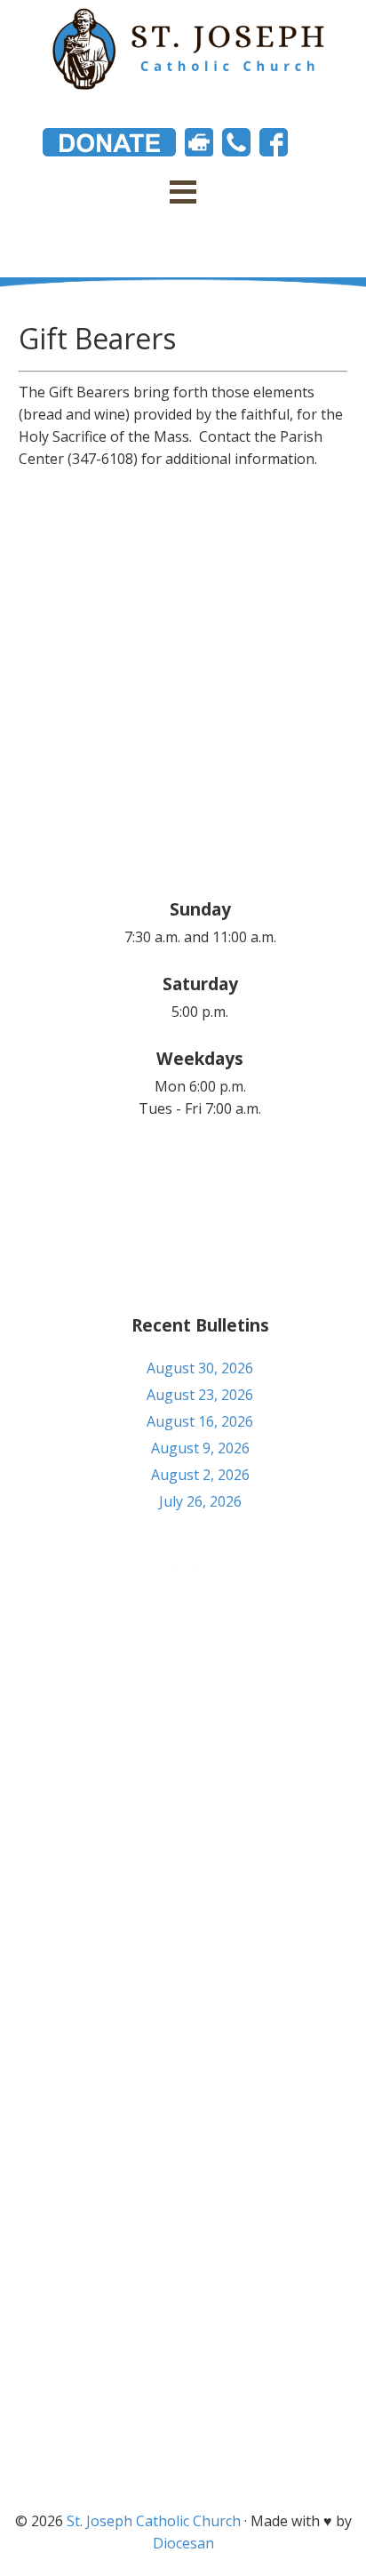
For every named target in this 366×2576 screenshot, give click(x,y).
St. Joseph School (183, 2381)
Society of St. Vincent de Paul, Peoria (183, 2447)
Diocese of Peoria (183, 2316)
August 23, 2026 (200, 1395)
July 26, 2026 (200, 1501)
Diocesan (183, 2543)
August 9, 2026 (200, 1448)
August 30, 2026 (200, 1368)
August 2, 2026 (200, 1475)
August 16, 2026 (200, 1421)
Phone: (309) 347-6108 (183, 1686)
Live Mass (183, 2414)
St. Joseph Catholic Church (154, 2521)
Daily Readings (183, 2348)
